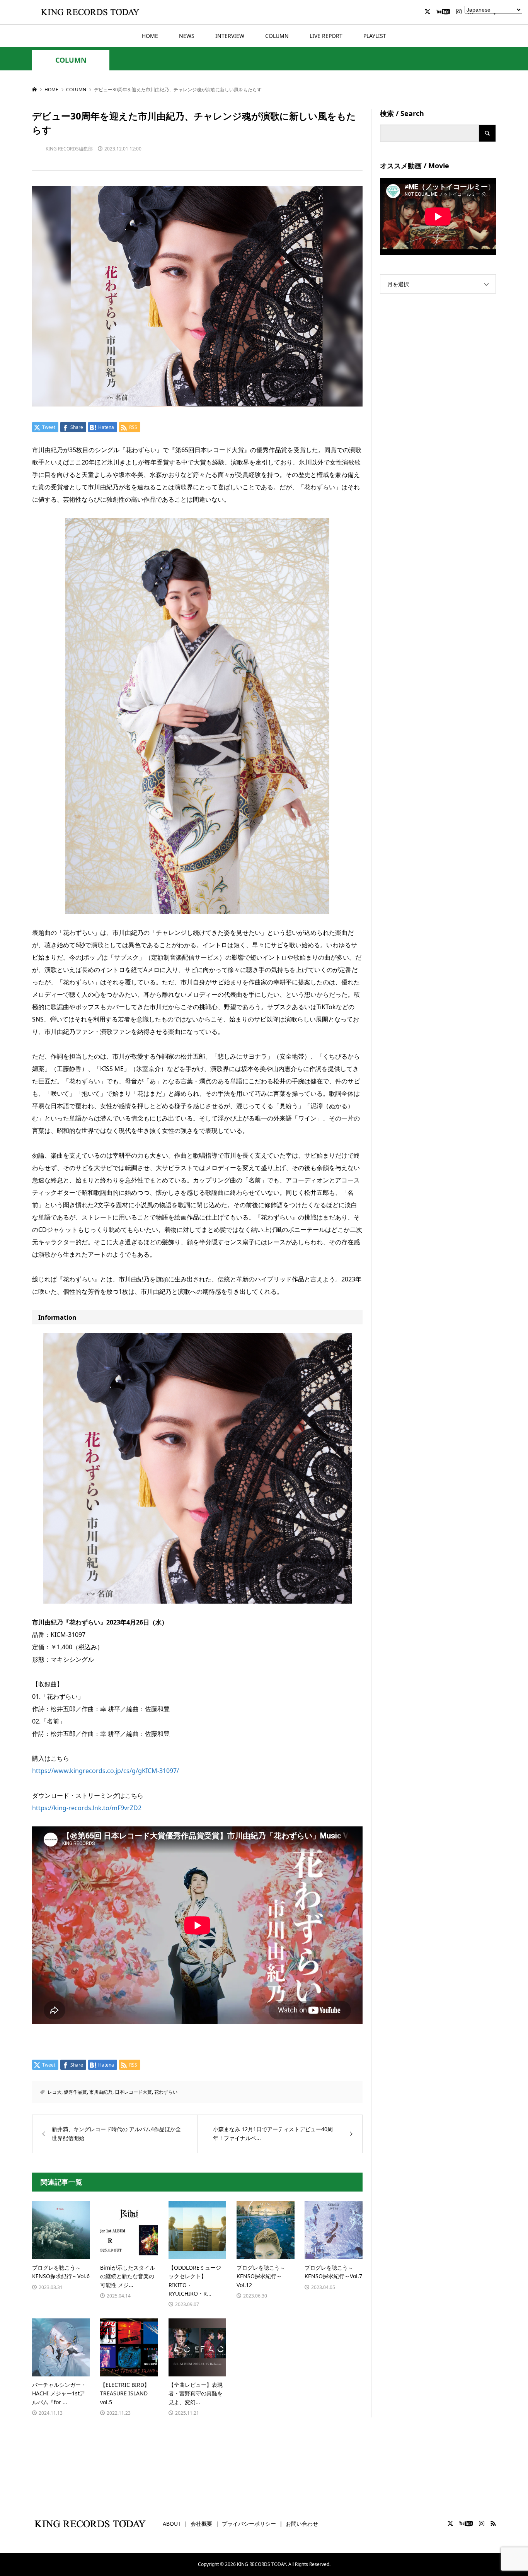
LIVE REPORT (326, 36)
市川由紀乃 (101, 2092)
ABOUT (172, 2524)
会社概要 (201, 2524)
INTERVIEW (230, 36)
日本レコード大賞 (133, 2092)
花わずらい (166, 2092)
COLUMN (277, 36)
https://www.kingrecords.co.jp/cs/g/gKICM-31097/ (106, 1771)
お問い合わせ (302, 2524)
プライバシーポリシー (249, 2524)
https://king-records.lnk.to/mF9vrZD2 (87, 1808)
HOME (150, 36)
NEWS (187, 36)
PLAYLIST (375, 36)
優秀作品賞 (75, 2092)
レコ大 (55, 2092)
